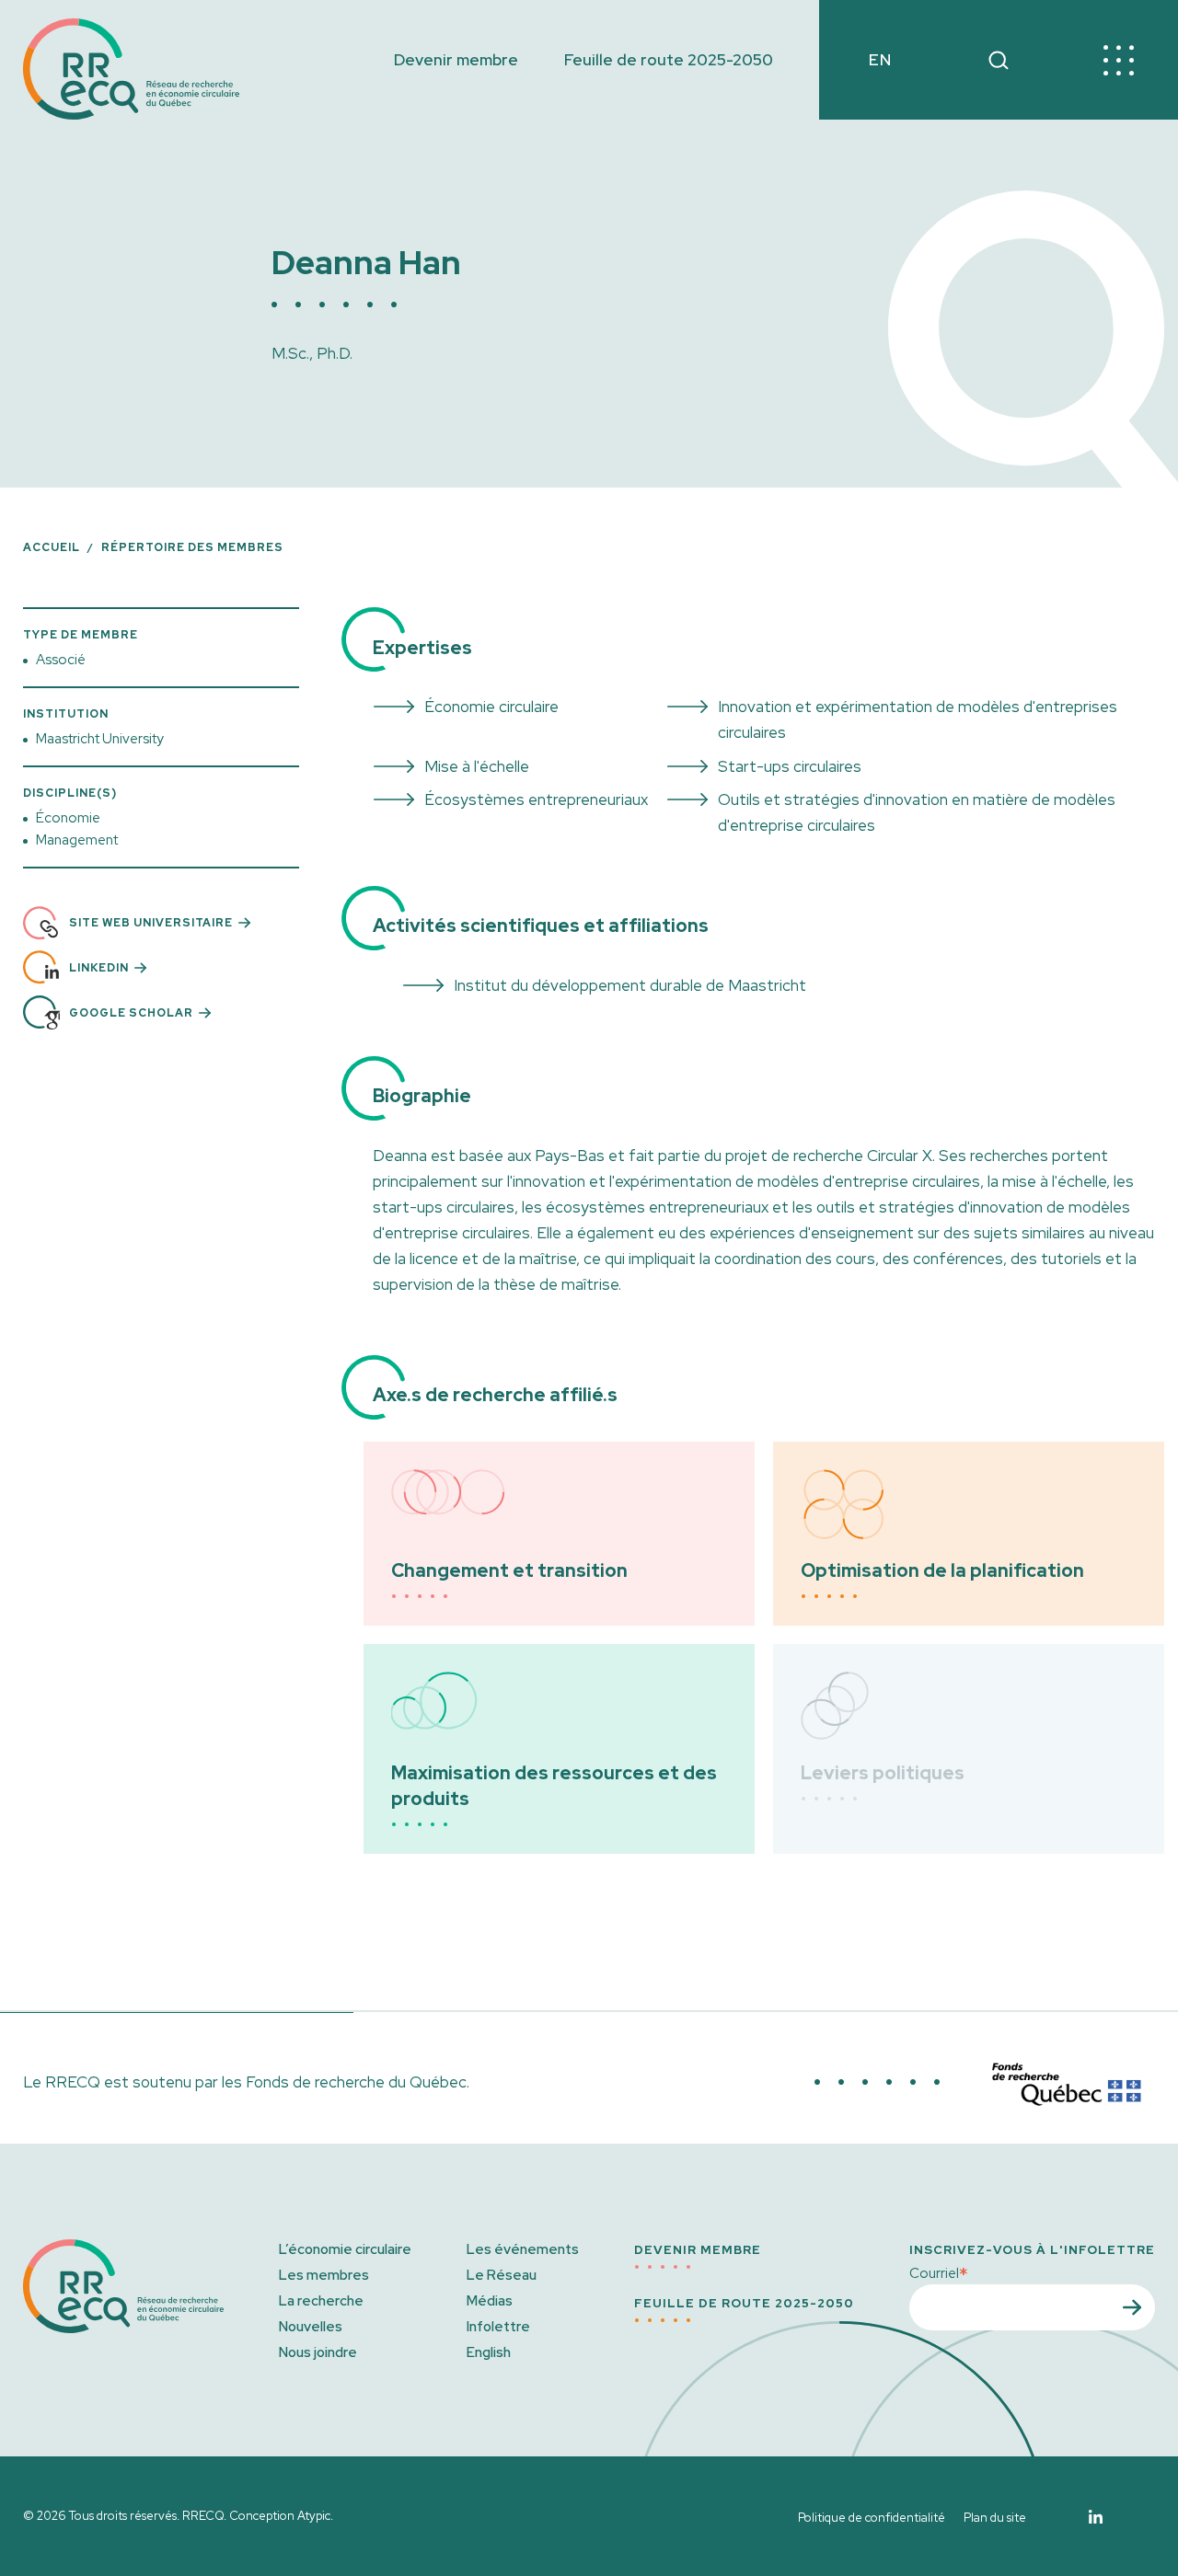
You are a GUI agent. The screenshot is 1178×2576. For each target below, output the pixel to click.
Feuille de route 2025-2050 (669, 60)
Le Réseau (502, 2275)
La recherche (321, 2301)
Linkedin (99, 968)
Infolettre (498, 2327)
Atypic (314, 2516)
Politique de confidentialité (872, 2518)
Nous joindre (318, 2352)
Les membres (324, 2275)
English (489, 2352)
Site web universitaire (151, 923)
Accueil (52, 547)
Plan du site (995, 2518)
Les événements (523, 2249)
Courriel (939, 2272)
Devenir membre (456, 60)
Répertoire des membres (192, 547)
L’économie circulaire (345, 2249)
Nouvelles (311, 2327)
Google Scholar (131, 1013)
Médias (490, 2301)
